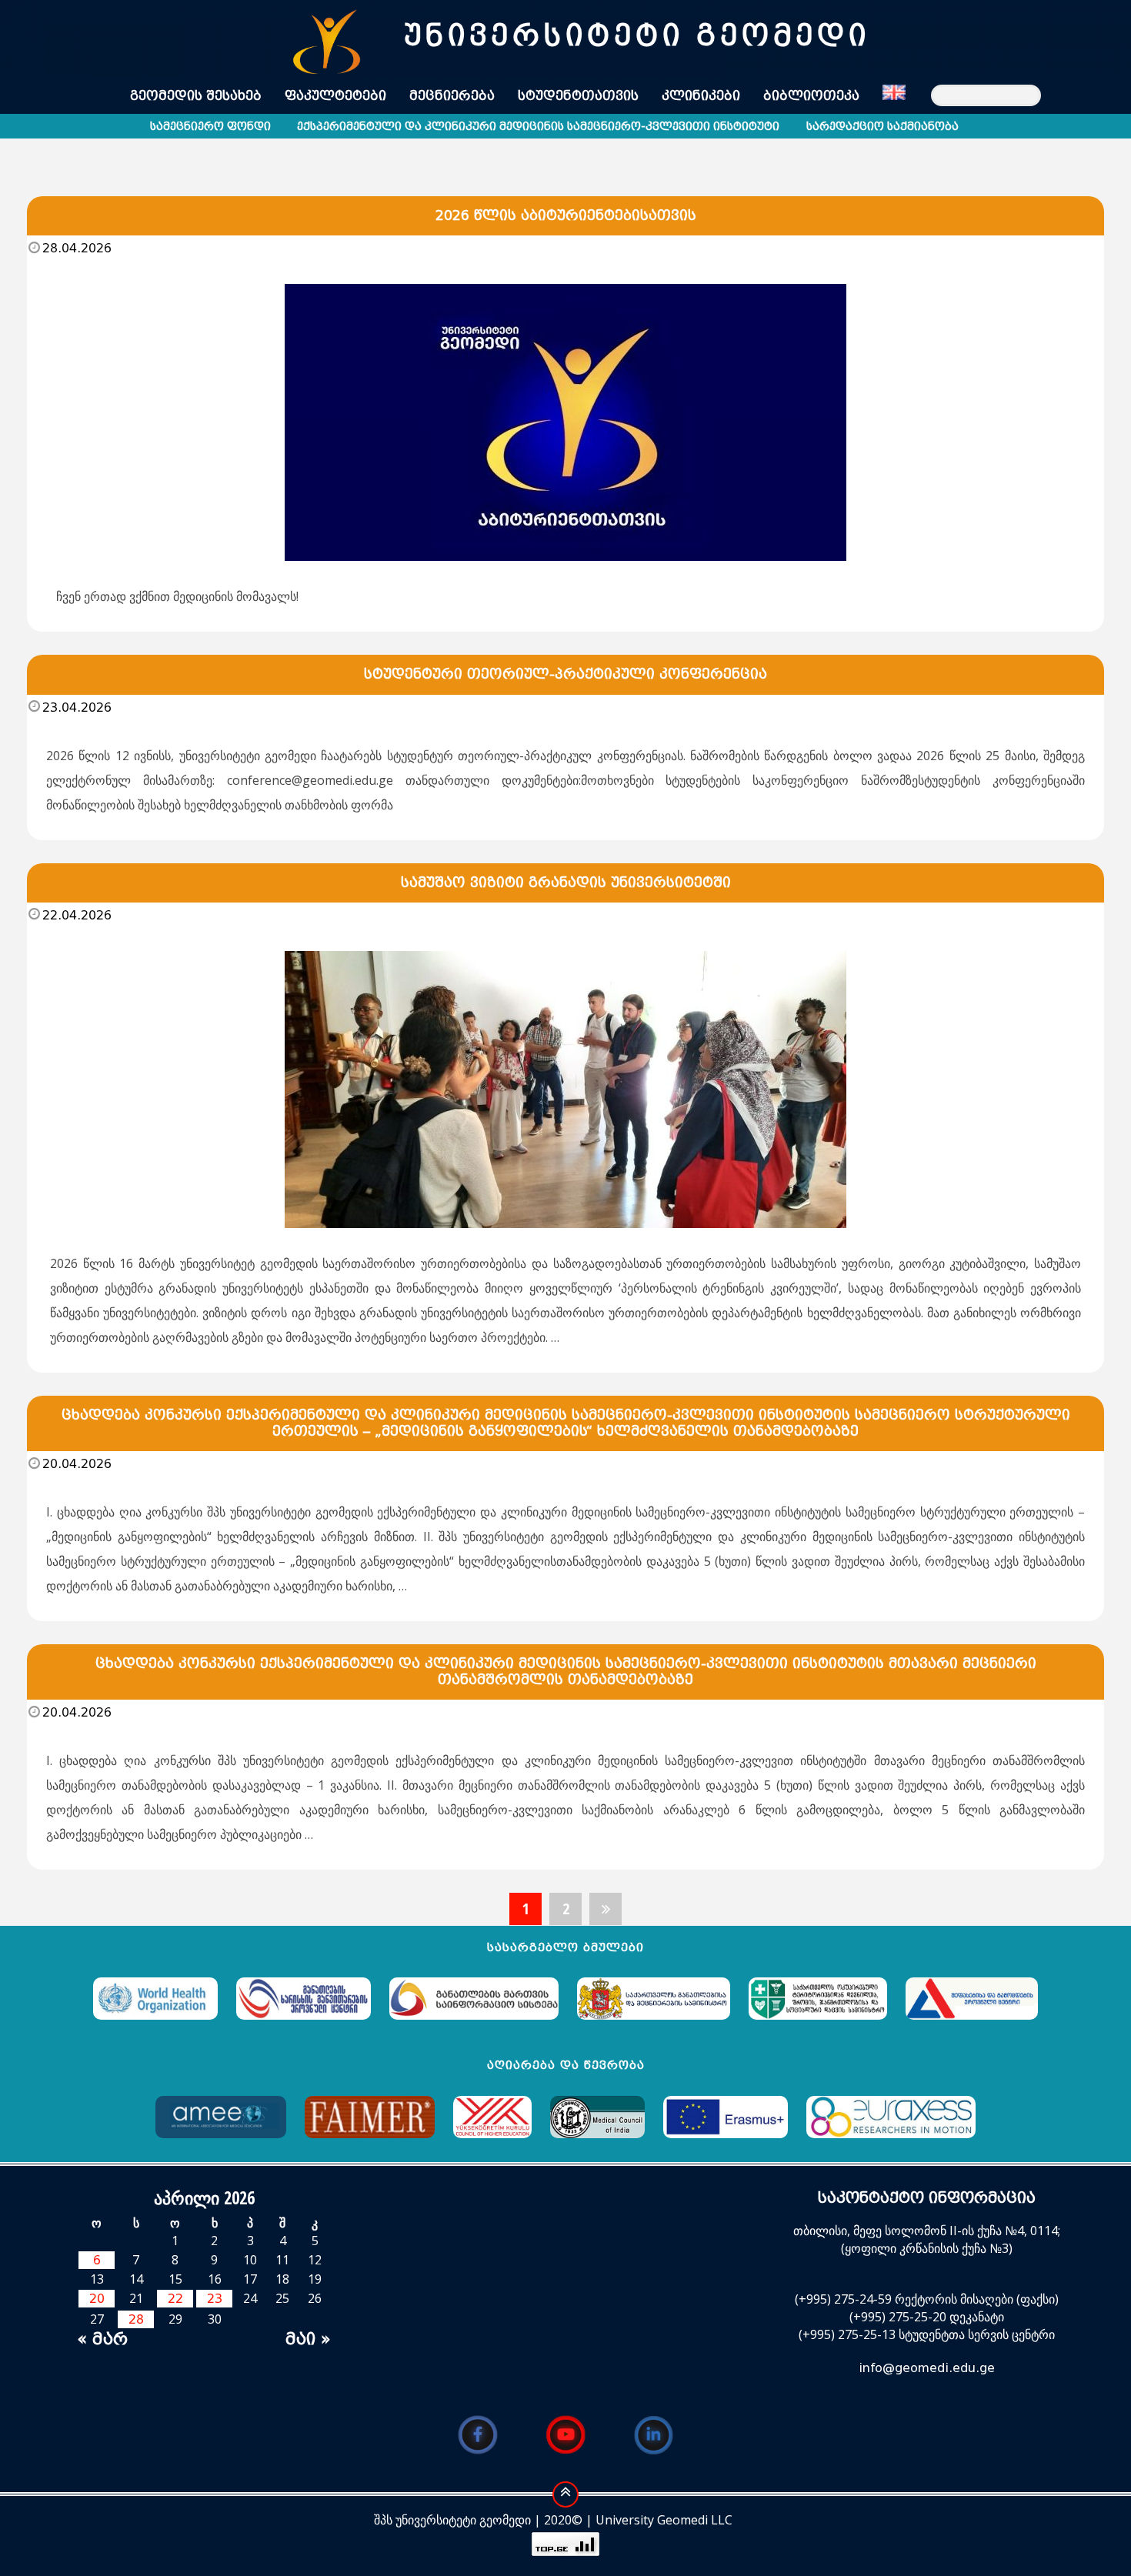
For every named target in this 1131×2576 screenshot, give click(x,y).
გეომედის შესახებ (196, 96)
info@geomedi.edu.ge (927, 2368)
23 (215, 2299)
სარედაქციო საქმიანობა (882, 127)
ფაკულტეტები (335, 96)
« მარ (102, 2339)
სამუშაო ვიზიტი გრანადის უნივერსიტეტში (566, 883)
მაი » (308, 2339)
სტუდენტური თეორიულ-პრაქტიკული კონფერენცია (565, 674)
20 (97, 2299)
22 (175, 2299)
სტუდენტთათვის (578, 96)
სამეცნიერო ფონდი (210, 127)
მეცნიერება (452, 96)
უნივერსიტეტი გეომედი (637, 35)
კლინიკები (701, 96)
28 (136, 2319)
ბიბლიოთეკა (811, 96)
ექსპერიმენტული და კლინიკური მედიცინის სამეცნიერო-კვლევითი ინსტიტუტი (538, 127)
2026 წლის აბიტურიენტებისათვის (566, 215)
